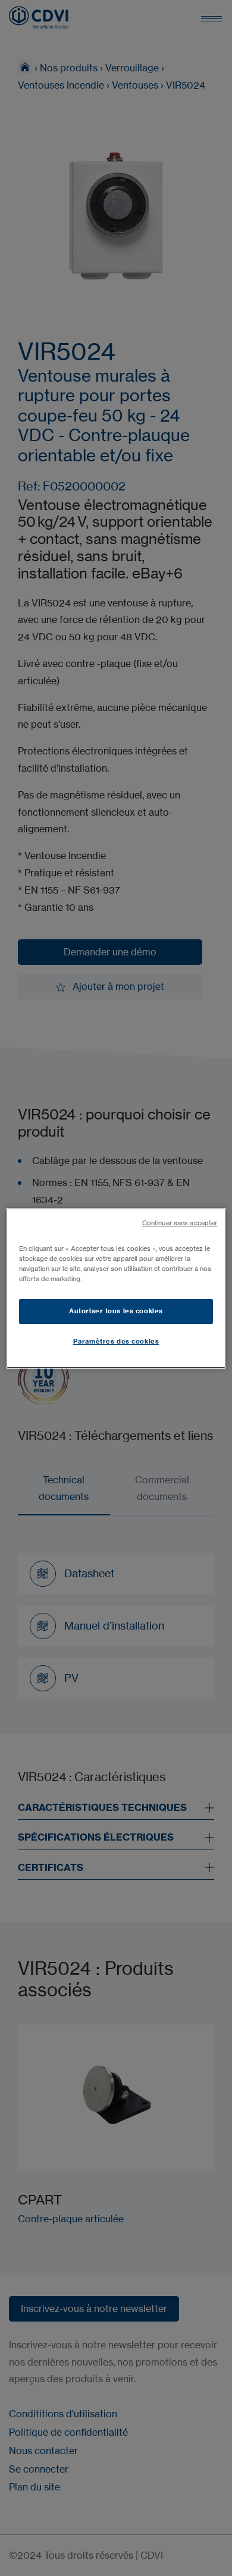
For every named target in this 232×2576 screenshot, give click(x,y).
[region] (116, 1288)
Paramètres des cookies (116, 1341)
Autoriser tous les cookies (116, 1311)
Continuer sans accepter (180, 1223)
